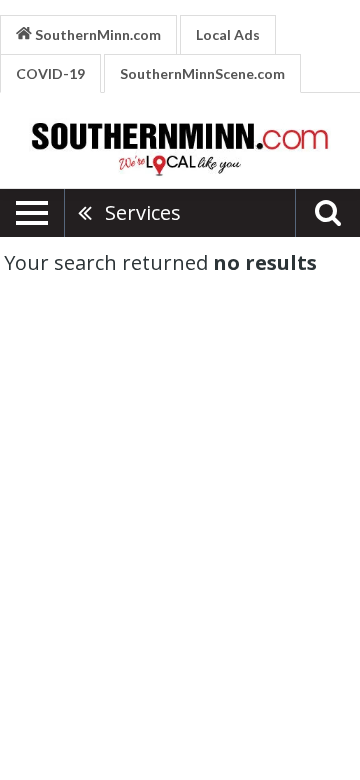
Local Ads (228, 34)
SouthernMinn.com (96, 34)
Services (143, 212)
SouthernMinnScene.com (202, 73)
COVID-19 (50, 73)
